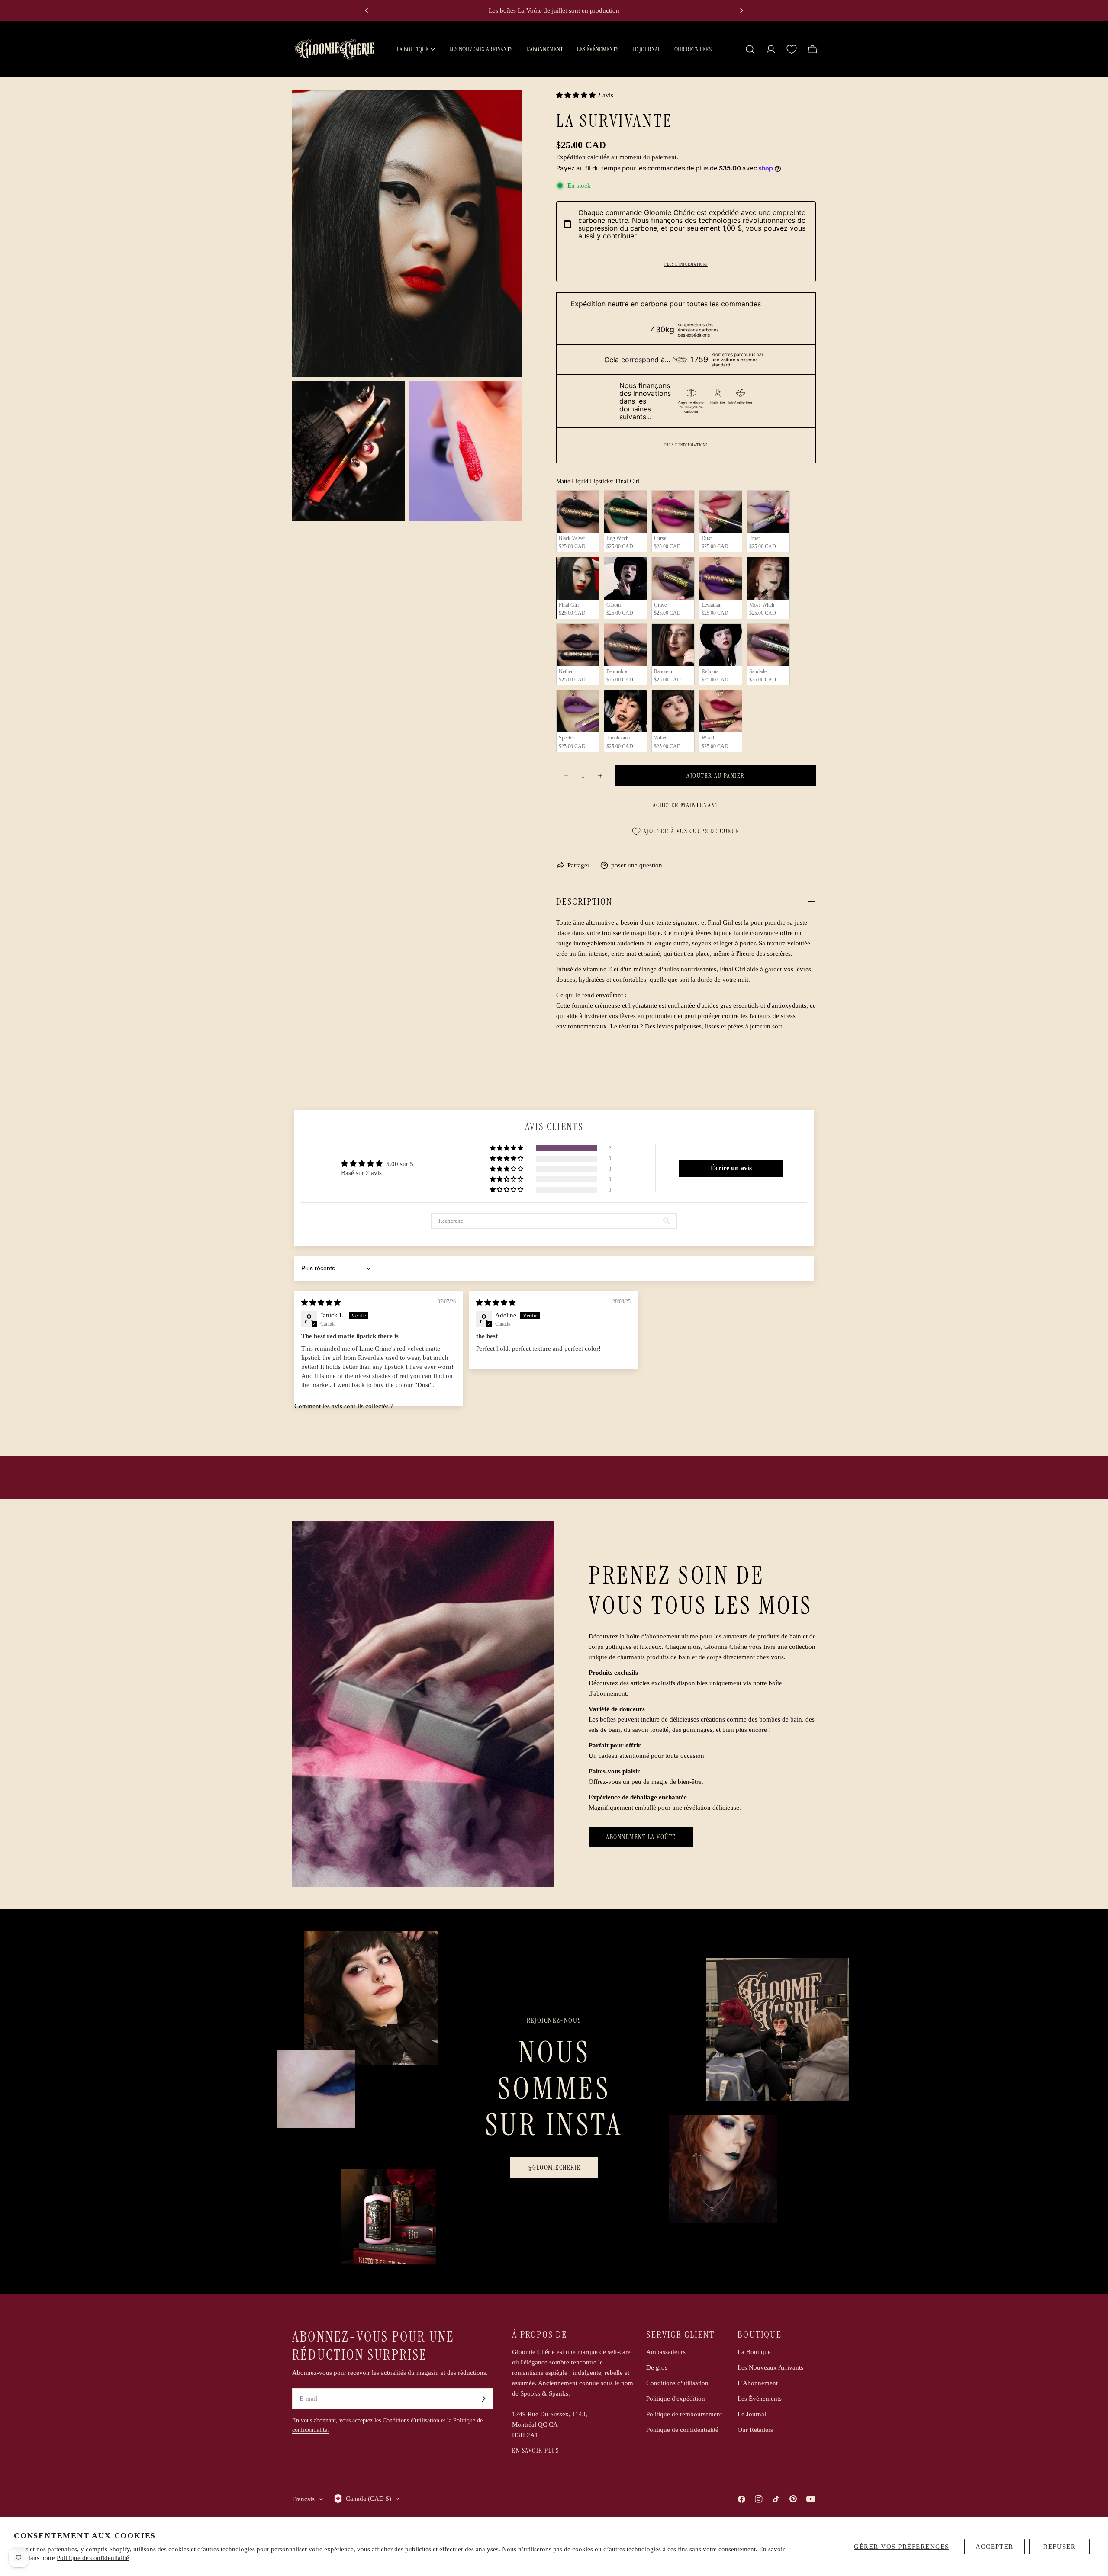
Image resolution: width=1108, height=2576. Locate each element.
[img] (321, 1303)
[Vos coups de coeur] (792, 49)
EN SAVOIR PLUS (535, 2451)
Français (303, 2499)
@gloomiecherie (554, 2168)
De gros (657, 2367)
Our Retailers (755, 2430)
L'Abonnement (758, 2383)
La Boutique (754, 2352)
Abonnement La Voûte (641, 1837)
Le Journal (752, 2414)
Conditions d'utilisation (411, 2420)
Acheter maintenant (686, 805)
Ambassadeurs (666, 2352)
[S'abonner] (483, 2399)
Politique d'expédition (676, 2399)
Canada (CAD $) (369, 2499)
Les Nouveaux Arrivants (770, 2367)
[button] (577, 95)
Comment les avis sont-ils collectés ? (344, 1406)
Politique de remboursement (684, 2414)
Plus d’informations (686, 264)
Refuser (1060, 2547)
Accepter (995, 2547)
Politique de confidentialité (93, 2558)
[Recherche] (750, 49)
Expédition (571, 157)
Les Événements (760, 2399)
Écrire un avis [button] (731, 1168)
